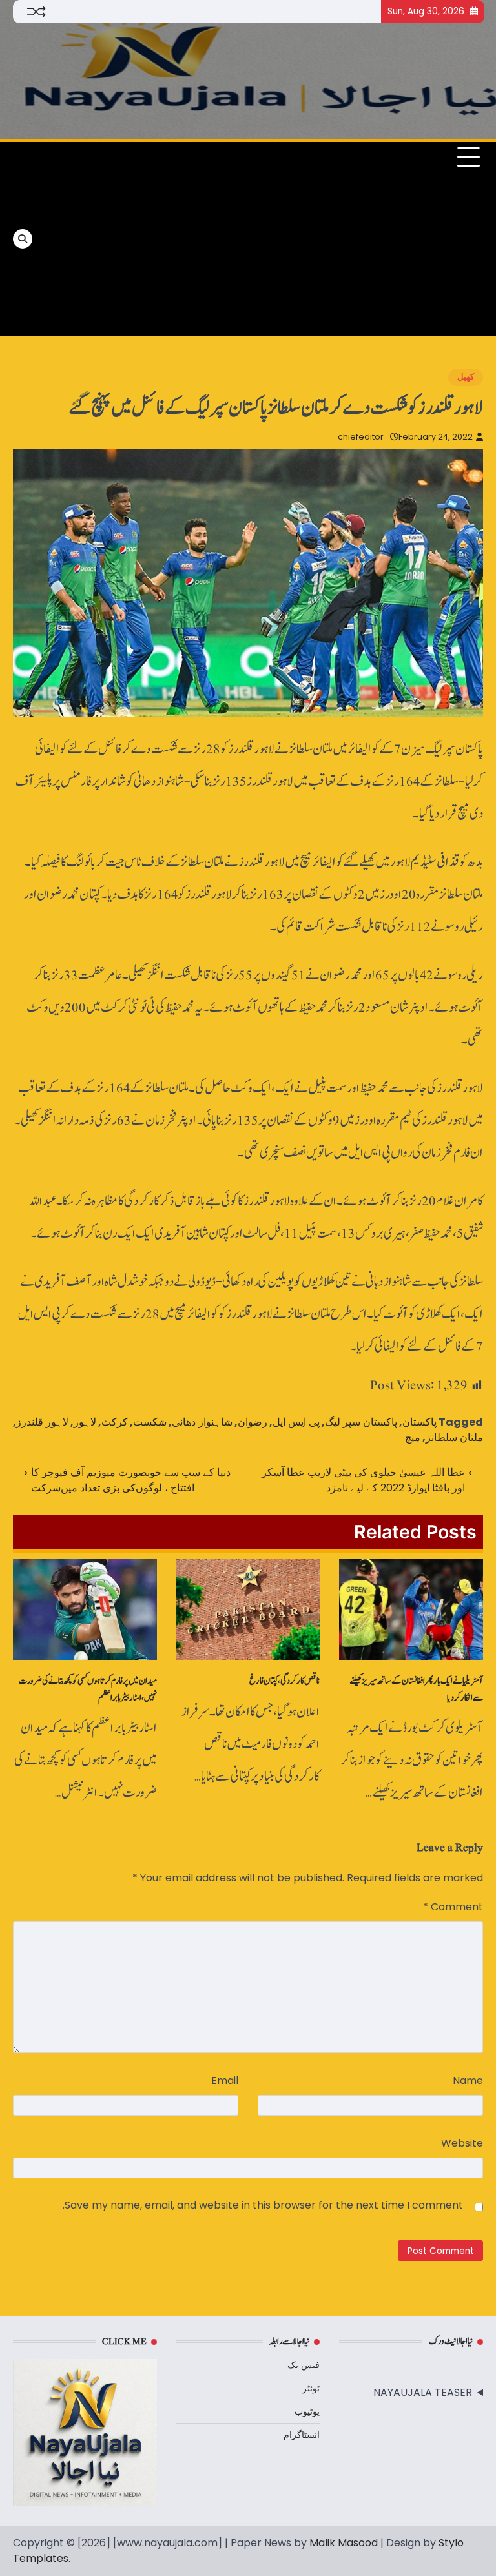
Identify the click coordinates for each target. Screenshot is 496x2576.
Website (462, 2143)
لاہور (85, 1422)
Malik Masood (344, 2543)
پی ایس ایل (296, 1422)
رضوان (253, 1422)
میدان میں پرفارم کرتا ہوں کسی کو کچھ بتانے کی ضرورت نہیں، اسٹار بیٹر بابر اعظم (88, 1689)
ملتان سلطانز (454, 1437)
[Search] (23, 239)
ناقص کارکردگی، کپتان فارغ (284, 1681)
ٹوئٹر (311, 2388)
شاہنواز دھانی (202, 1422)
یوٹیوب (307, 2411)
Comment (453, 1907)
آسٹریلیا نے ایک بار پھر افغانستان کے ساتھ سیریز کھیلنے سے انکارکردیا (416, 1689)
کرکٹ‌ (115, 1422)
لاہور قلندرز (42, 1422)
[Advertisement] (145, 239)
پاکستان (419, 1422)
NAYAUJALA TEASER (423, 2392)
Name (468, 2080)
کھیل (466, 377)
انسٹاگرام (302, 2435)
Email (225, 2080)
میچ (413, 1437)
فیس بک (304, 2365)
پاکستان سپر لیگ (361, 1422)
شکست (150, 1422)
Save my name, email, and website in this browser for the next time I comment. (263, 2205)
